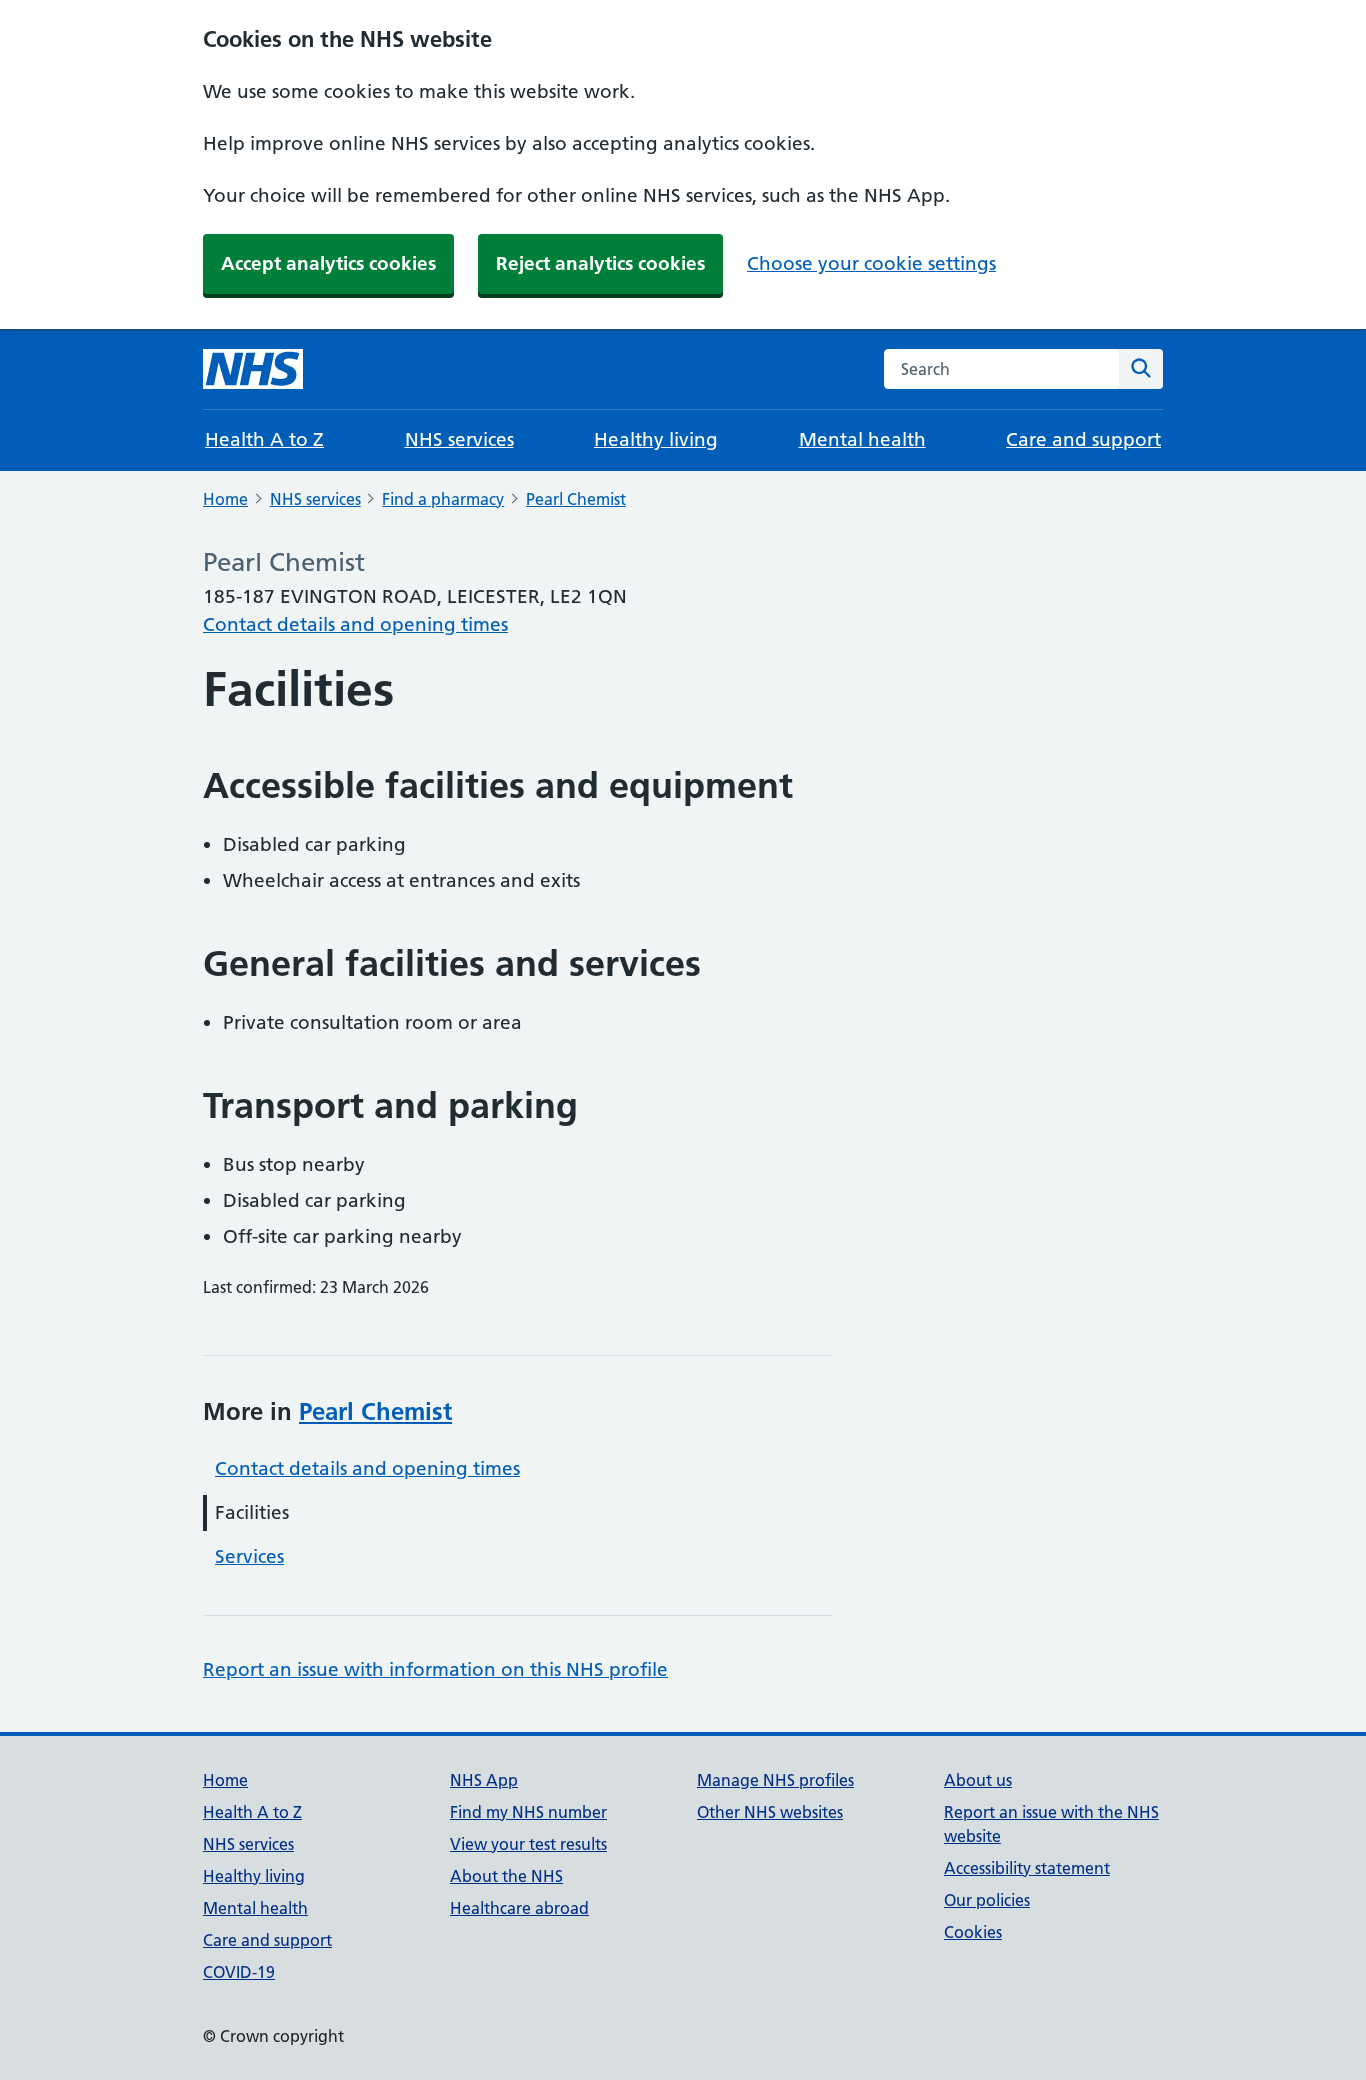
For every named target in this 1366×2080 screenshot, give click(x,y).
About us (978, 1780)
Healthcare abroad (519, 1908)
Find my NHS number (528, 1812)
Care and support (1083, 439)
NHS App (484, 1780)
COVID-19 (239, 1972)
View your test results (528, 1844)
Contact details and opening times (355, 624)
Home (225, 499)
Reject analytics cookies (600, 263)
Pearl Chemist (576, 499)
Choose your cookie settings (871, 263)
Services (249, 1556)
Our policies (987, 1900)
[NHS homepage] (253, 369)
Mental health (862, 439)
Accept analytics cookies (328, 263)
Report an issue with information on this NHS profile (435, 1669)
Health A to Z (264, 439)
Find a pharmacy (443, 499)
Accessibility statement (1027, 1868)
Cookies (973, 1932)
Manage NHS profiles (775, 1780)
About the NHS (506, 1876)
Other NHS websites (770, 1812)
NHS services (459, 439)
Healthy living (656, 439)
